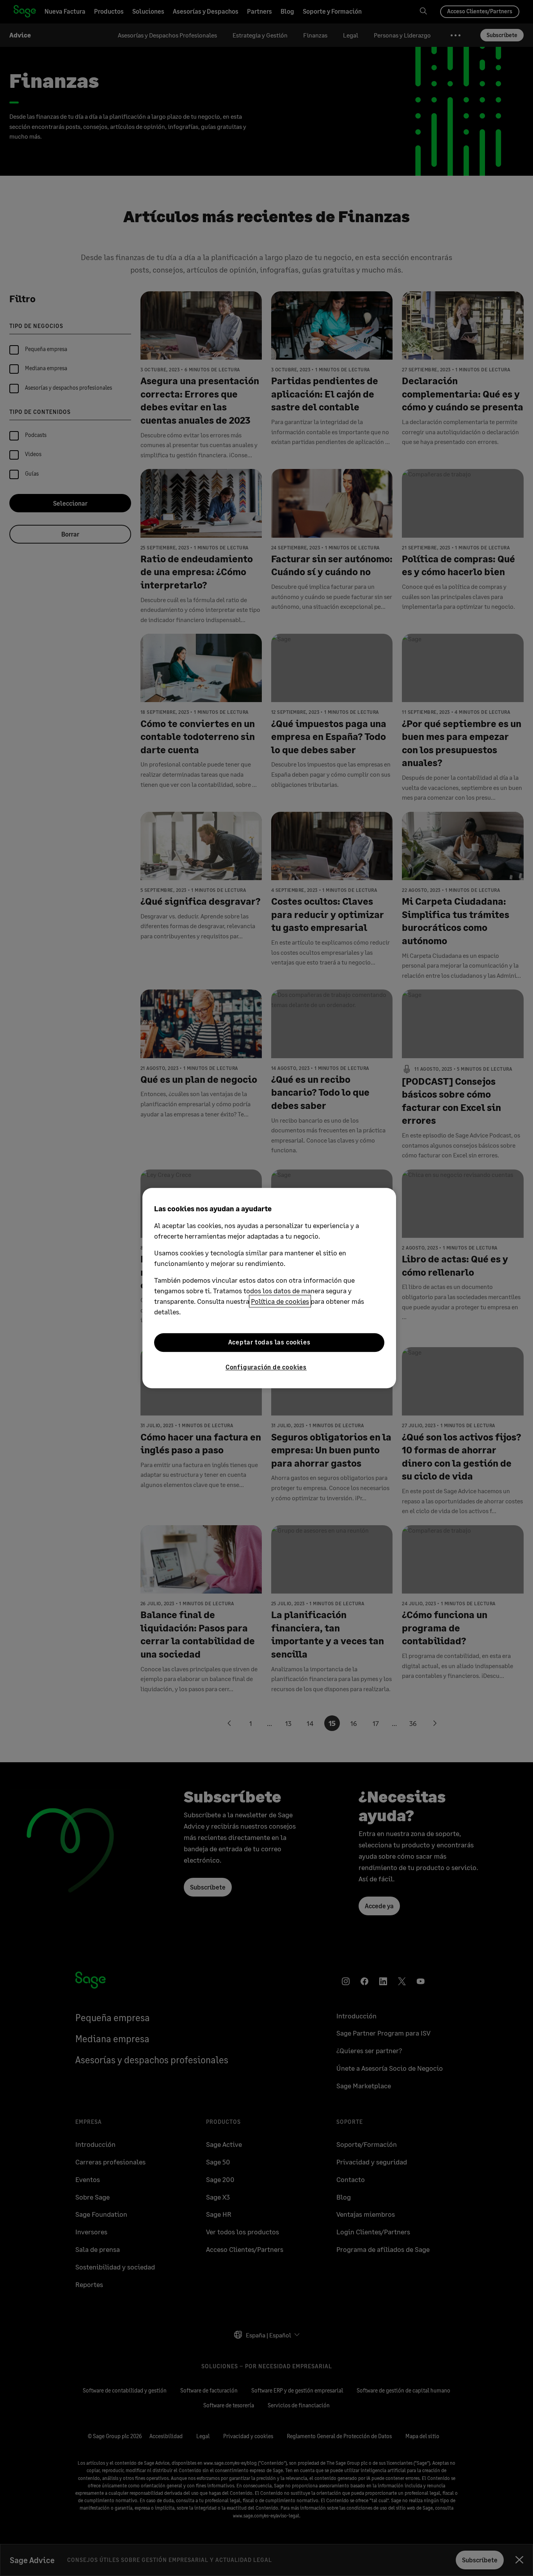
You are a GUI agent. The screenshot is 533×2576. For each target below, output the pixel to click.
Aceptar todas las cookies (269, 1342)
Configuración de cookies (266, 1367)
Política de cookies (280, 1301)
